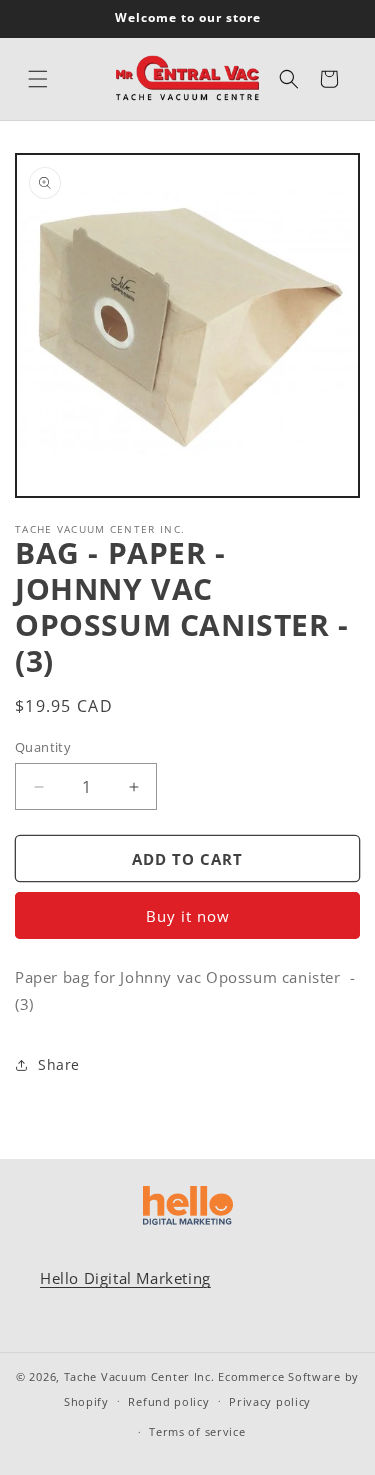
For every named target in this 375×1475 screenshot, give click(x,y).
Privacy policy (270, 1401)
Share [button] (59, 1064)
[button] (38, 79)
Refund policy (168, 1401)
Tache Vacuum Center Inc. (139, 1376)
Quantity (43, 747)
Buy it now (188, 916)
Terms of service (197, 1431)
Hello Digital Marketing (125, 1278)
